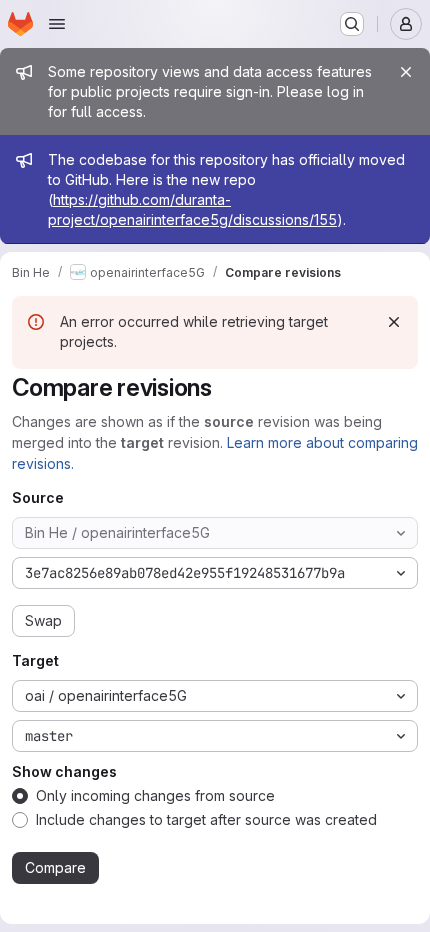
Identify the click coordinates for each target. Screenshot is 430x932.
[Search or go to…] (352, 24)
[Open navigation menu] (57, 24)
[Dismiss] (394, 322)
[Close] (406, 72)
